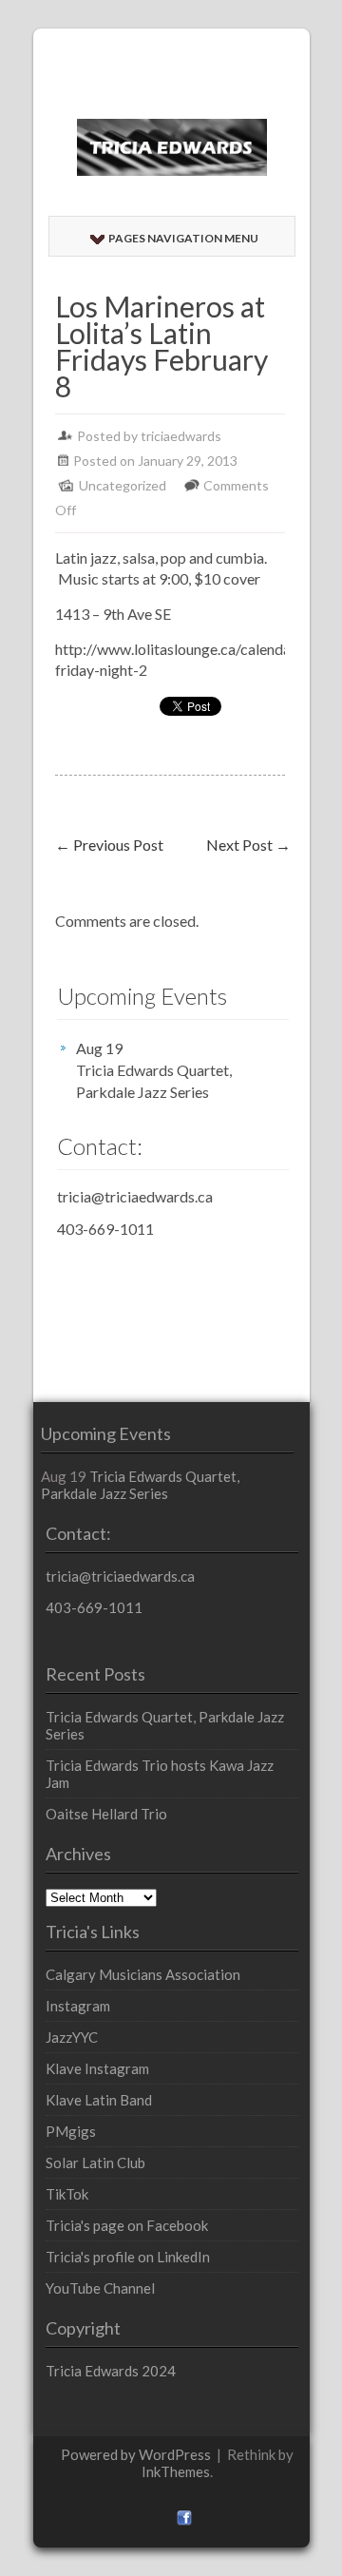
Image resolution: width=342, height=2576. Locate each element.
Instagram (78, 2006)
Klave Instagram (97, 2068)
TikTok (67, 2194)
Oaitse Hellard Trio (106, 1814)
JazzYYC (72, 2037)
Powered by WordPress (136, 2454)
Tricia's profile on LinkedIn (128, 2257)
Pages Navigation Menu (183, 238)
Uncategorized (123, 485)
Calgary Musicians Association (143, 1974)
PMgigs (71, 2131)
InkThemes (176, 2471)
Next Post (248, 845)
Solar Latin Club (95, 2163)
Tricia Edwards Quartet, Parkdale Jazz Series (154, 1081)
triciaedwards (181, 436)
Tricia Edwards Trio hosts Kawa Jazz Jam (160, 1774)
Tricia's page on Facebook (127, 2225)
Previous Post (109, 845)
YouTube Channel (100, 2288)
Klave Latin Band (99, 2100)
